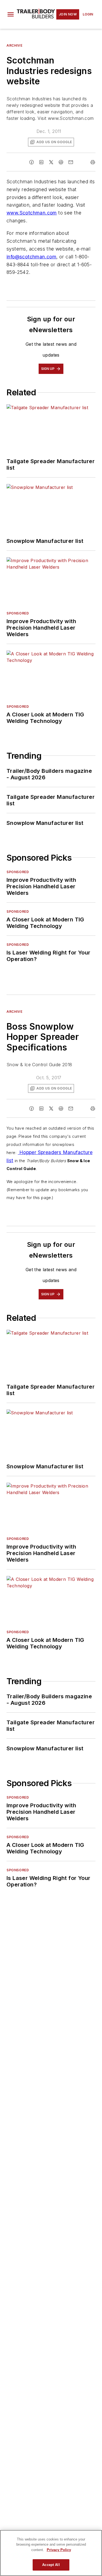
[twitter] (51, 162)
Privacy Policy (59, 2550)
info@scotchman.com (31, 257)
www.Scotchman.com (32, 213)
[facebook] (32, 162)
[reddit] (61, 162)
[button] (11, 14)
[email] (71, 162)
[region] (51, 2553)
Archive (14, 45)
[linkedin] (41, 162)
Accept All (51, 2565)
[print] (93, 162)
